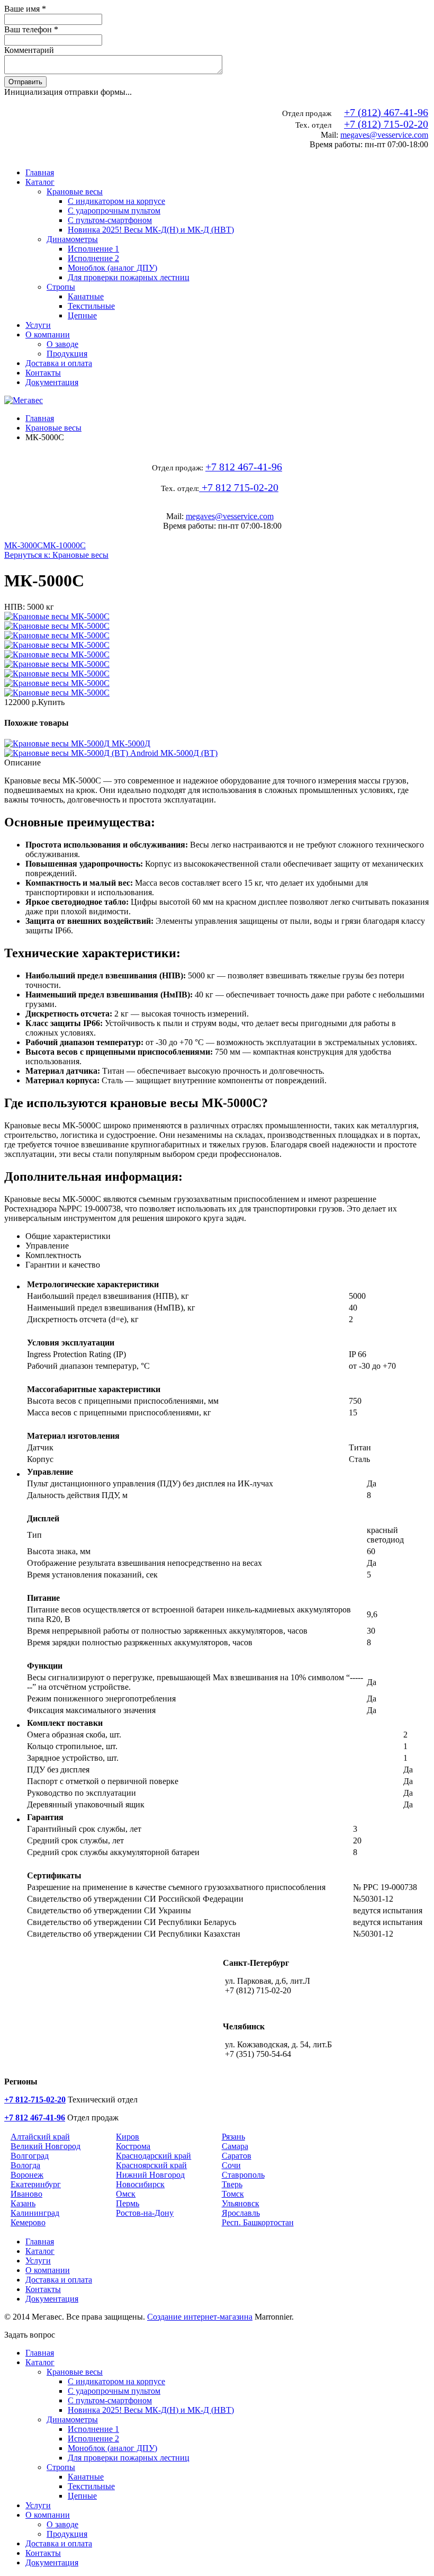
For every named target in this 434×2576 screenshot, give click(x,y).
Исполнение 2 (93, 258)
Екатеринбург (36, 2184)
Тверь (232, 2184)
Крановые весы (75, 191)
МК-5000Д (130, 743)
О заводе (62, 344)
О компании (48, 335)
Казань (23, 2203)
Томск (233, 2194)
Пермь (128, 2203)
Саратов (237, 2156)
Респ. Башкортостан (258, 2222)
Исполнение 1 (93, 249)
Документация (52, 382)
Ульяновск (241, 2203)
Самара (235, 2146)
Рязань (233, 2137)
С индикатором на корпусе (116, 201)
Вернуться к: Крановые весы (56, 555)
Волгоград (30, 2156)
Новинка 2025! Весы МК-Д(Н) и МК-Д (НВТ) (151, 230)
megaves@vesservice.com (384, 135)
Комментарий (29, 50)
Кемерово (28, 2222)
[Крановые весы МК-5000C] (57, 616)
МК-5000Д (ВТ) (188, 753)
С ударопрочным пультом (114, 211)
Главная (40, 172)
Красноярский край (151, 2165)
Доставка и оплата (59, 363)
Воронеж (27, 2175)
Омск (126, 2194)
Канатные (86, 296)
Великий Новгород (46, 2146)
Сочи (231, 2165)
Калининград (35, 2213)
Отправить (25, 82)
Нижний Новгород (150, 2175)
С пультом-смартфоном (110, 220)
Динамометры (72, 239)
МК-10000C (64, 545)
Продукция (67, 354)
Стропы (61, 287)
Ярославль (241, 2213)
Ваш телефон (31, 29)
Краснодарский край (153, 2156)
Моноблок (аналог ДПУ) (112, 268)
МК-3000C (24, 545)
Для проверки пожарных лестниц (129, 277)
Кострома (133, 2146)
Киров (128, 2137)
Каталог (40, 182)
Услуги (38, 325)
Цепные (82, 315)
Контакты (43, 373)
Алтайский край (40, 2137)
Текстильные (91, 306)
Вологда (25, 2165)
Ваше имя (25, 9)
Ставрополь (243, 2175)
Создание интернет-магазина (200, 2317)
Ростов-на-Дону (145, 2213)
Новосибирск (140, 2184)
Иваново (26, 2194)
